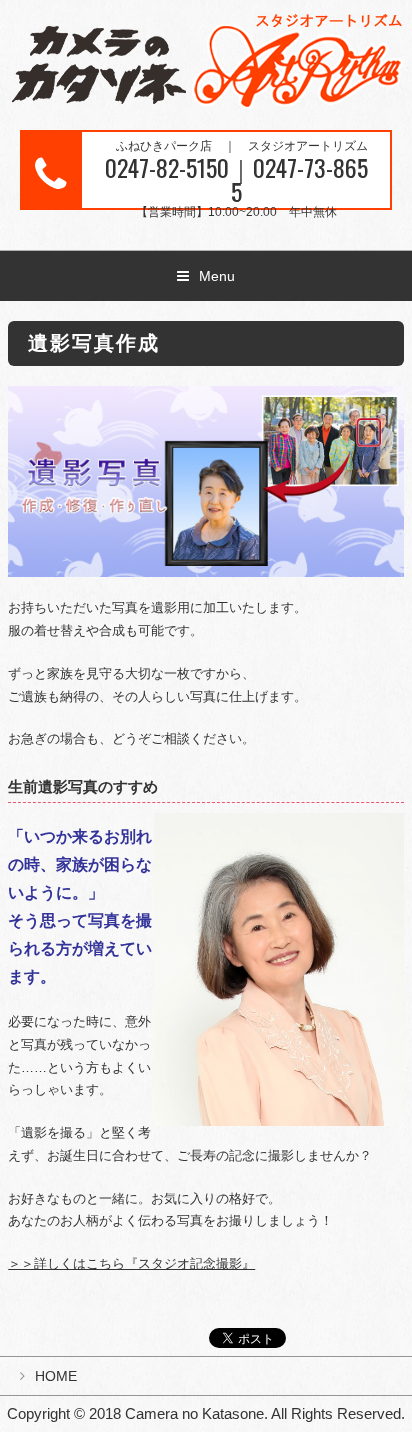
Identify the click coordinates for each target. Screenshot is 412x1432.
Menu (217, 276)
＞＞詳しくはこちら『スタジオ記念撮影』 (131, 1263)
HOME (56, 1376)
